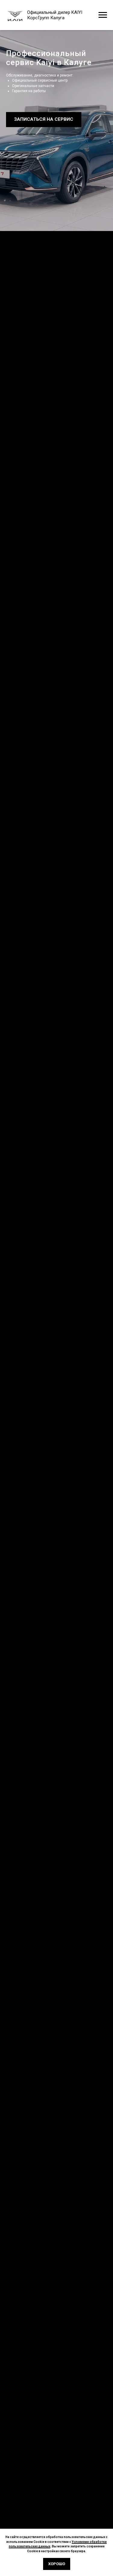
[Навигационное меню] (103, 15)
